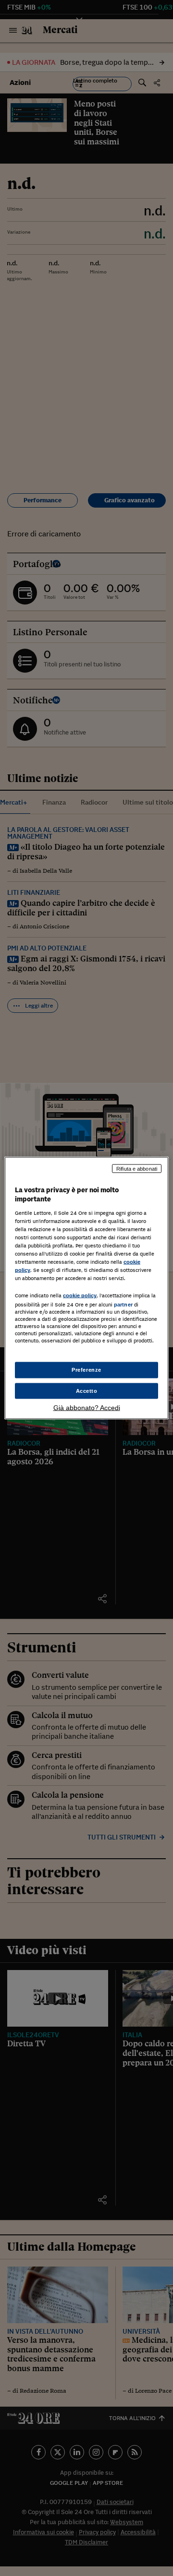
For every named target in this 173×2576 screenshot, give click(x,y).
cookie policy (80, 1295)
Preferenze (86, 1369)
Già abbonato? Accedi (87, 1408)
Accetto (87, 1390)
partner (123, 1305)
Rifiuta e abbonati (137, 1168)
